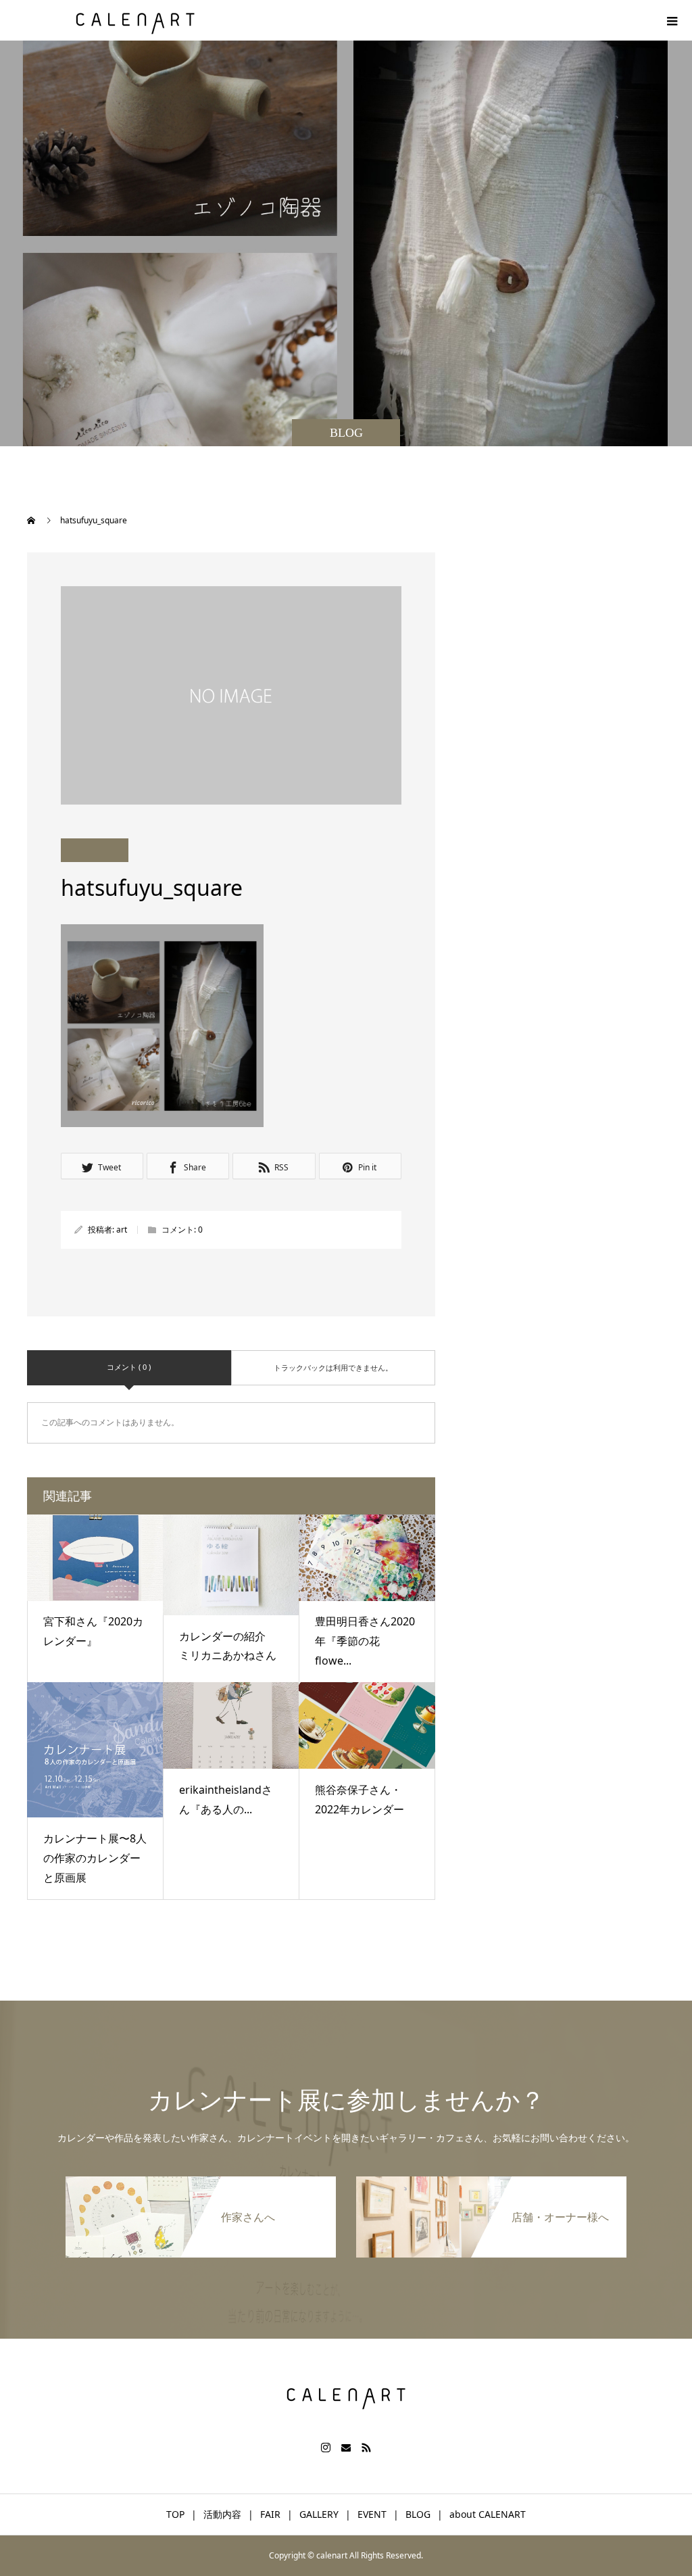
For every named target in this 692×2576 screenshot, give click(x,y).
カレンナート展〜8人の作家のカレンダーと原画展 (95, 1858)
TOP (175, 2514)
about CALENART (488, 2514)
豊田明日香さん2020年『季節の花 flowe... (365, 1641)
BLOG (418, 2514)
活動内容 (222, 2514)
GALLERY (319, 2514)
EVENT (372, 2514)
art (122, 1230)
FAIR (270, 2514)
